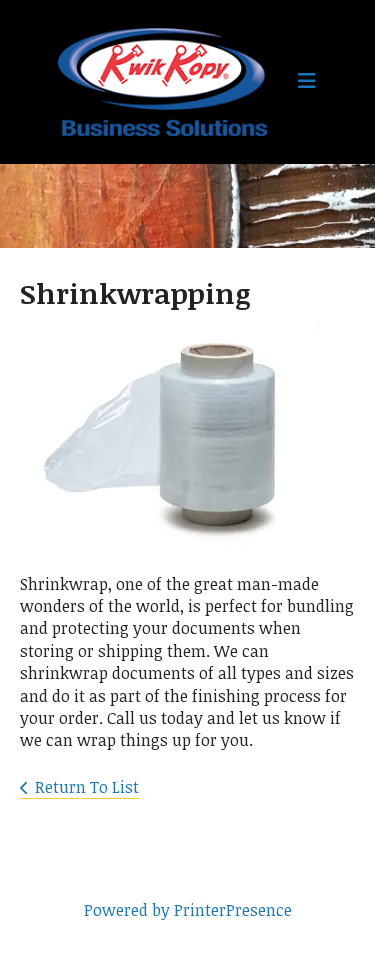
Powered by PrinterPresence (188, 910)
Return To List (87, 787)
